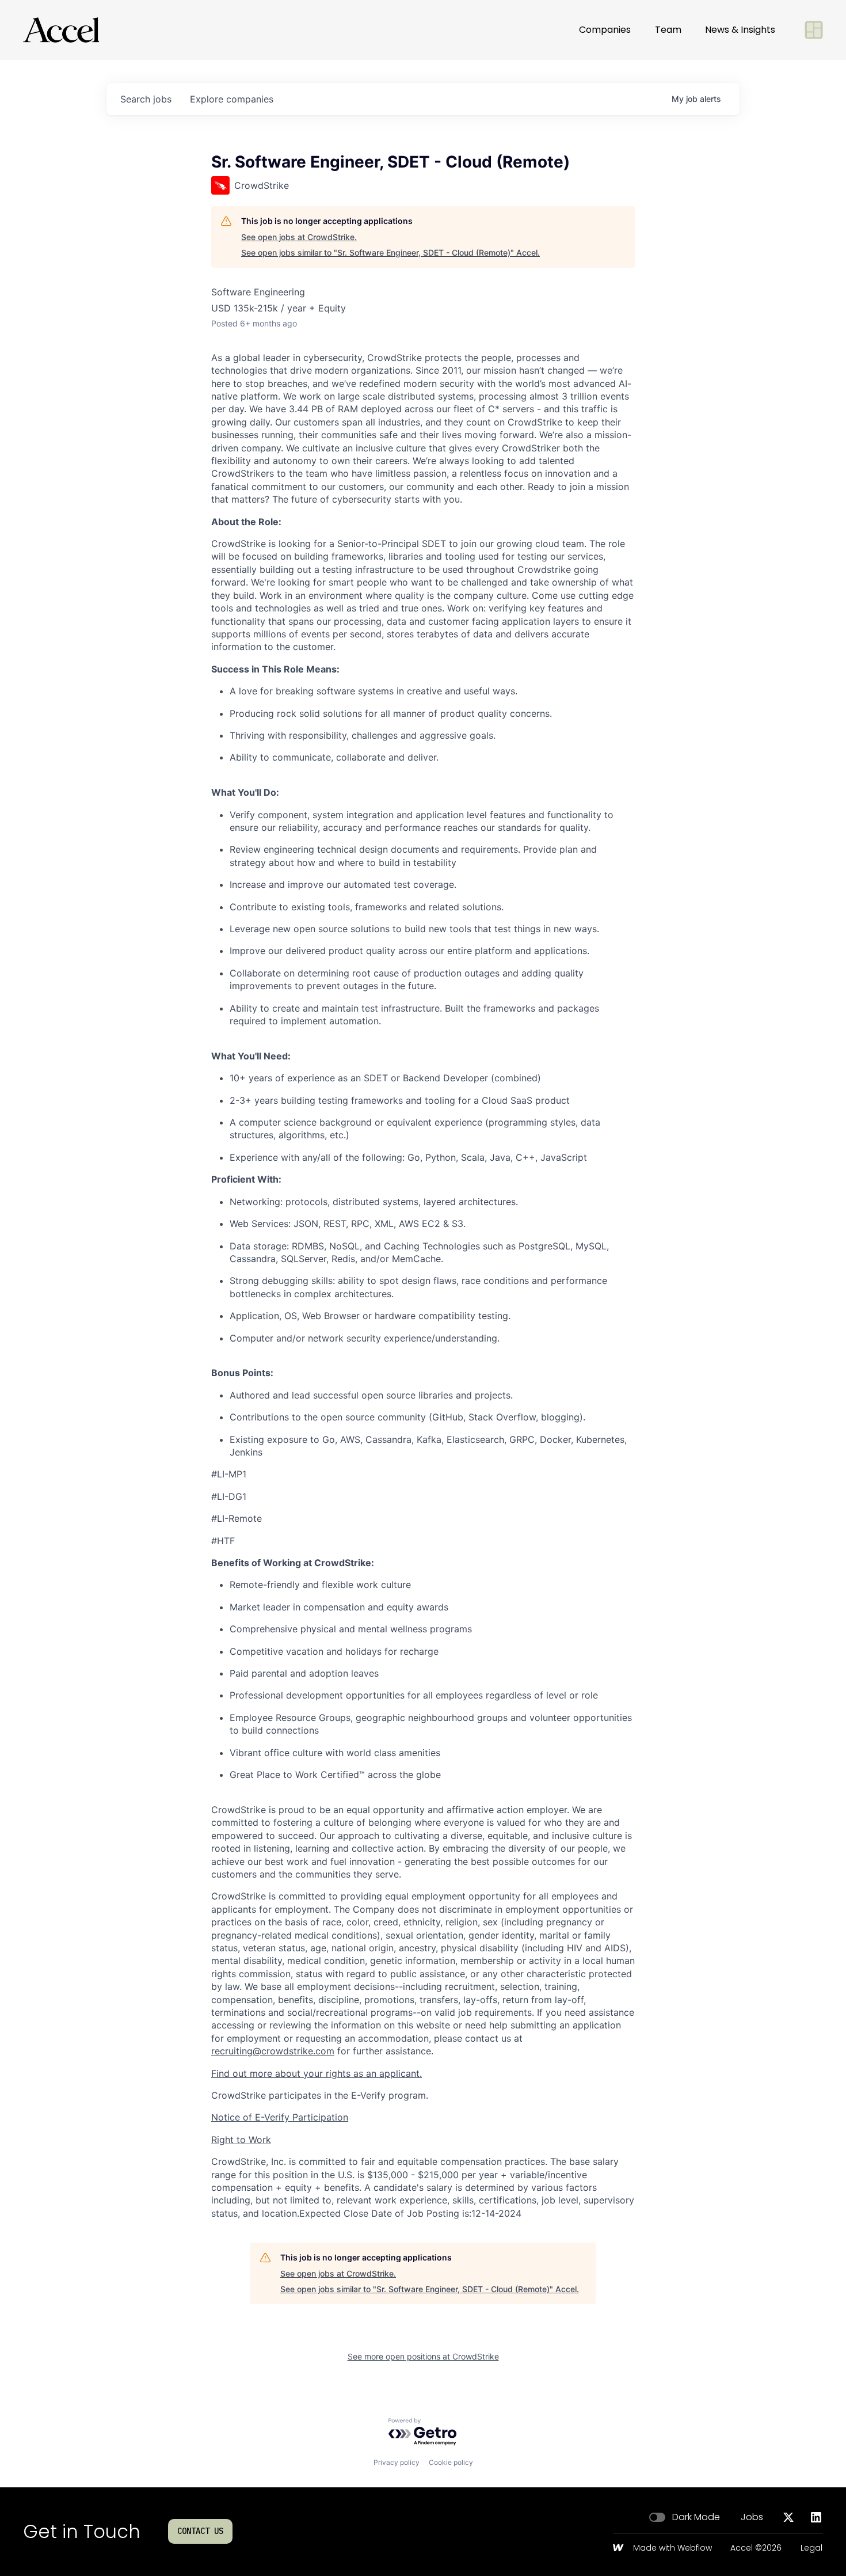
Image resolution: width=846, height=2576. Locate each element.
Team (668, 30)
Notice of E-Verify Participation (280, 2117)
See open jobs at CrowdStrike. (299, 237)
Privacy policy (397, 2462)
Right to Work (241, 2140)
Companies (605, 30)
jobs (146, 99)
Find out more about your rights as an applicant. (317, 2073)
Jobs (752, 2517)
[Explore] (814, 30)
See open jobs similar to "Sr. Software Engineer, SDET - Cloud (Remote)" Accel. (390, 252)
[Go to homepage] (61, 30)
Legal (811, 2548)
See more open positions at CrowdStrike (423, 2356)
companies (232, 99)
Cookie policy (451, 2462)
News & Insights (740, 30)
